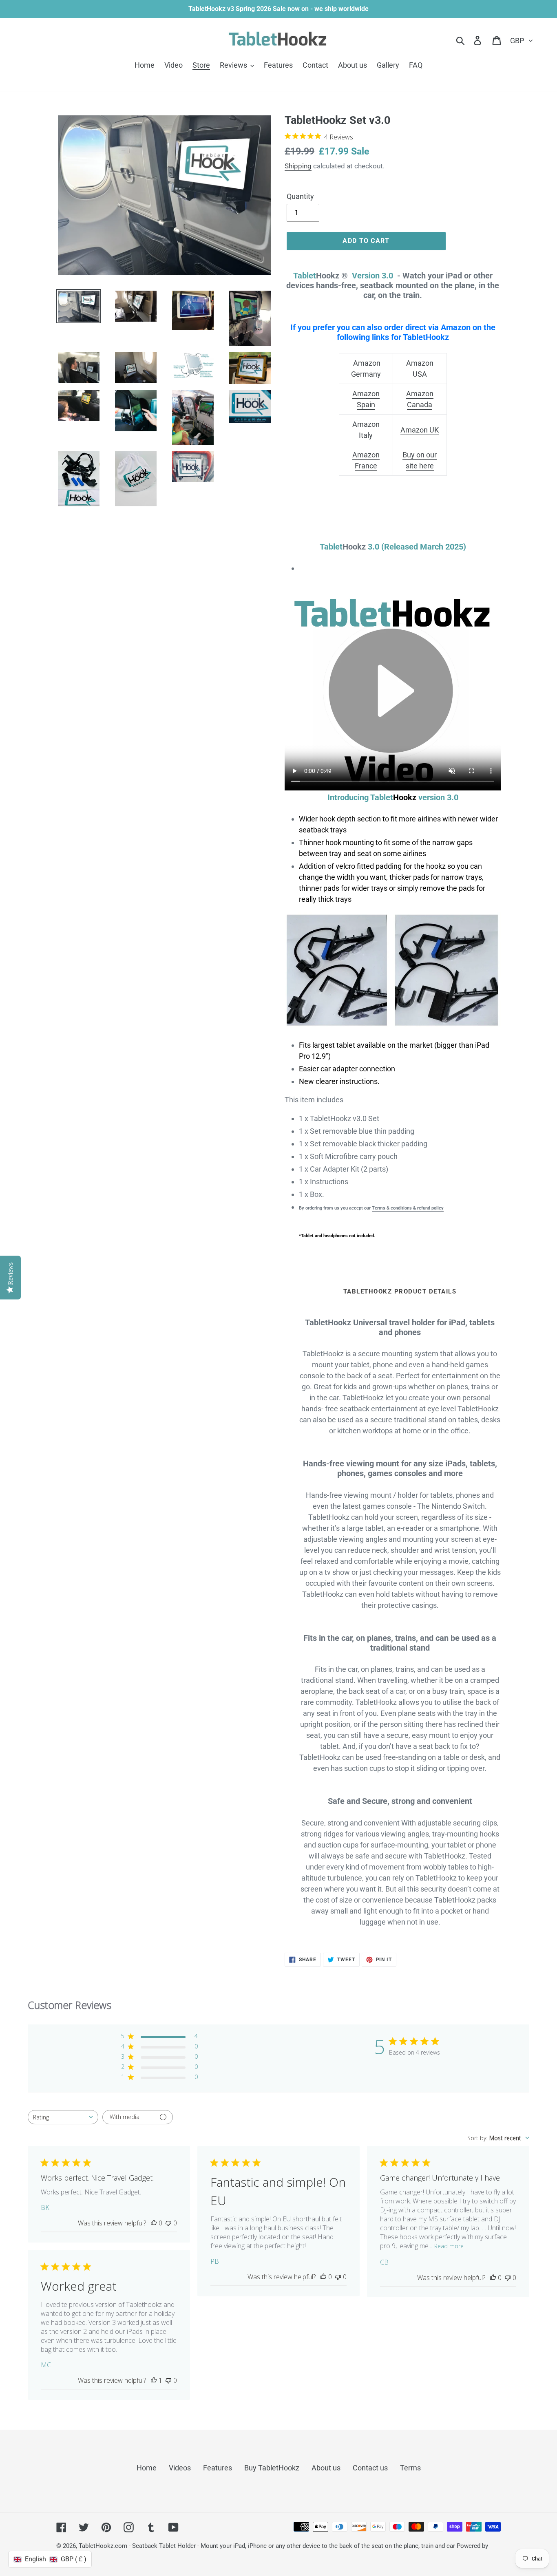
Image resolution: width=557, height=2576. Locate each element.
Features (218, 2468)
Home (147, 2468)
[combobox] (63, 2117)
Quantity (300, 196)
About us (326, 2468)
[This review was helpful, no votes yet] (154, 2223)
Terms (410, 2468)
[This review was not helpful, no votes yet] (168, 2223)
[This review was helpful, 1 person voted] (154, 2380)
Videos (180, 2468)
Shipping (298, 166)
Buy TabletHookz (272, 2468)
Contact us (370, 2468)
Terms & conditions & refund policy (408, 1208)
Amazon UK (420, 430)
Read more (449, 2246)
